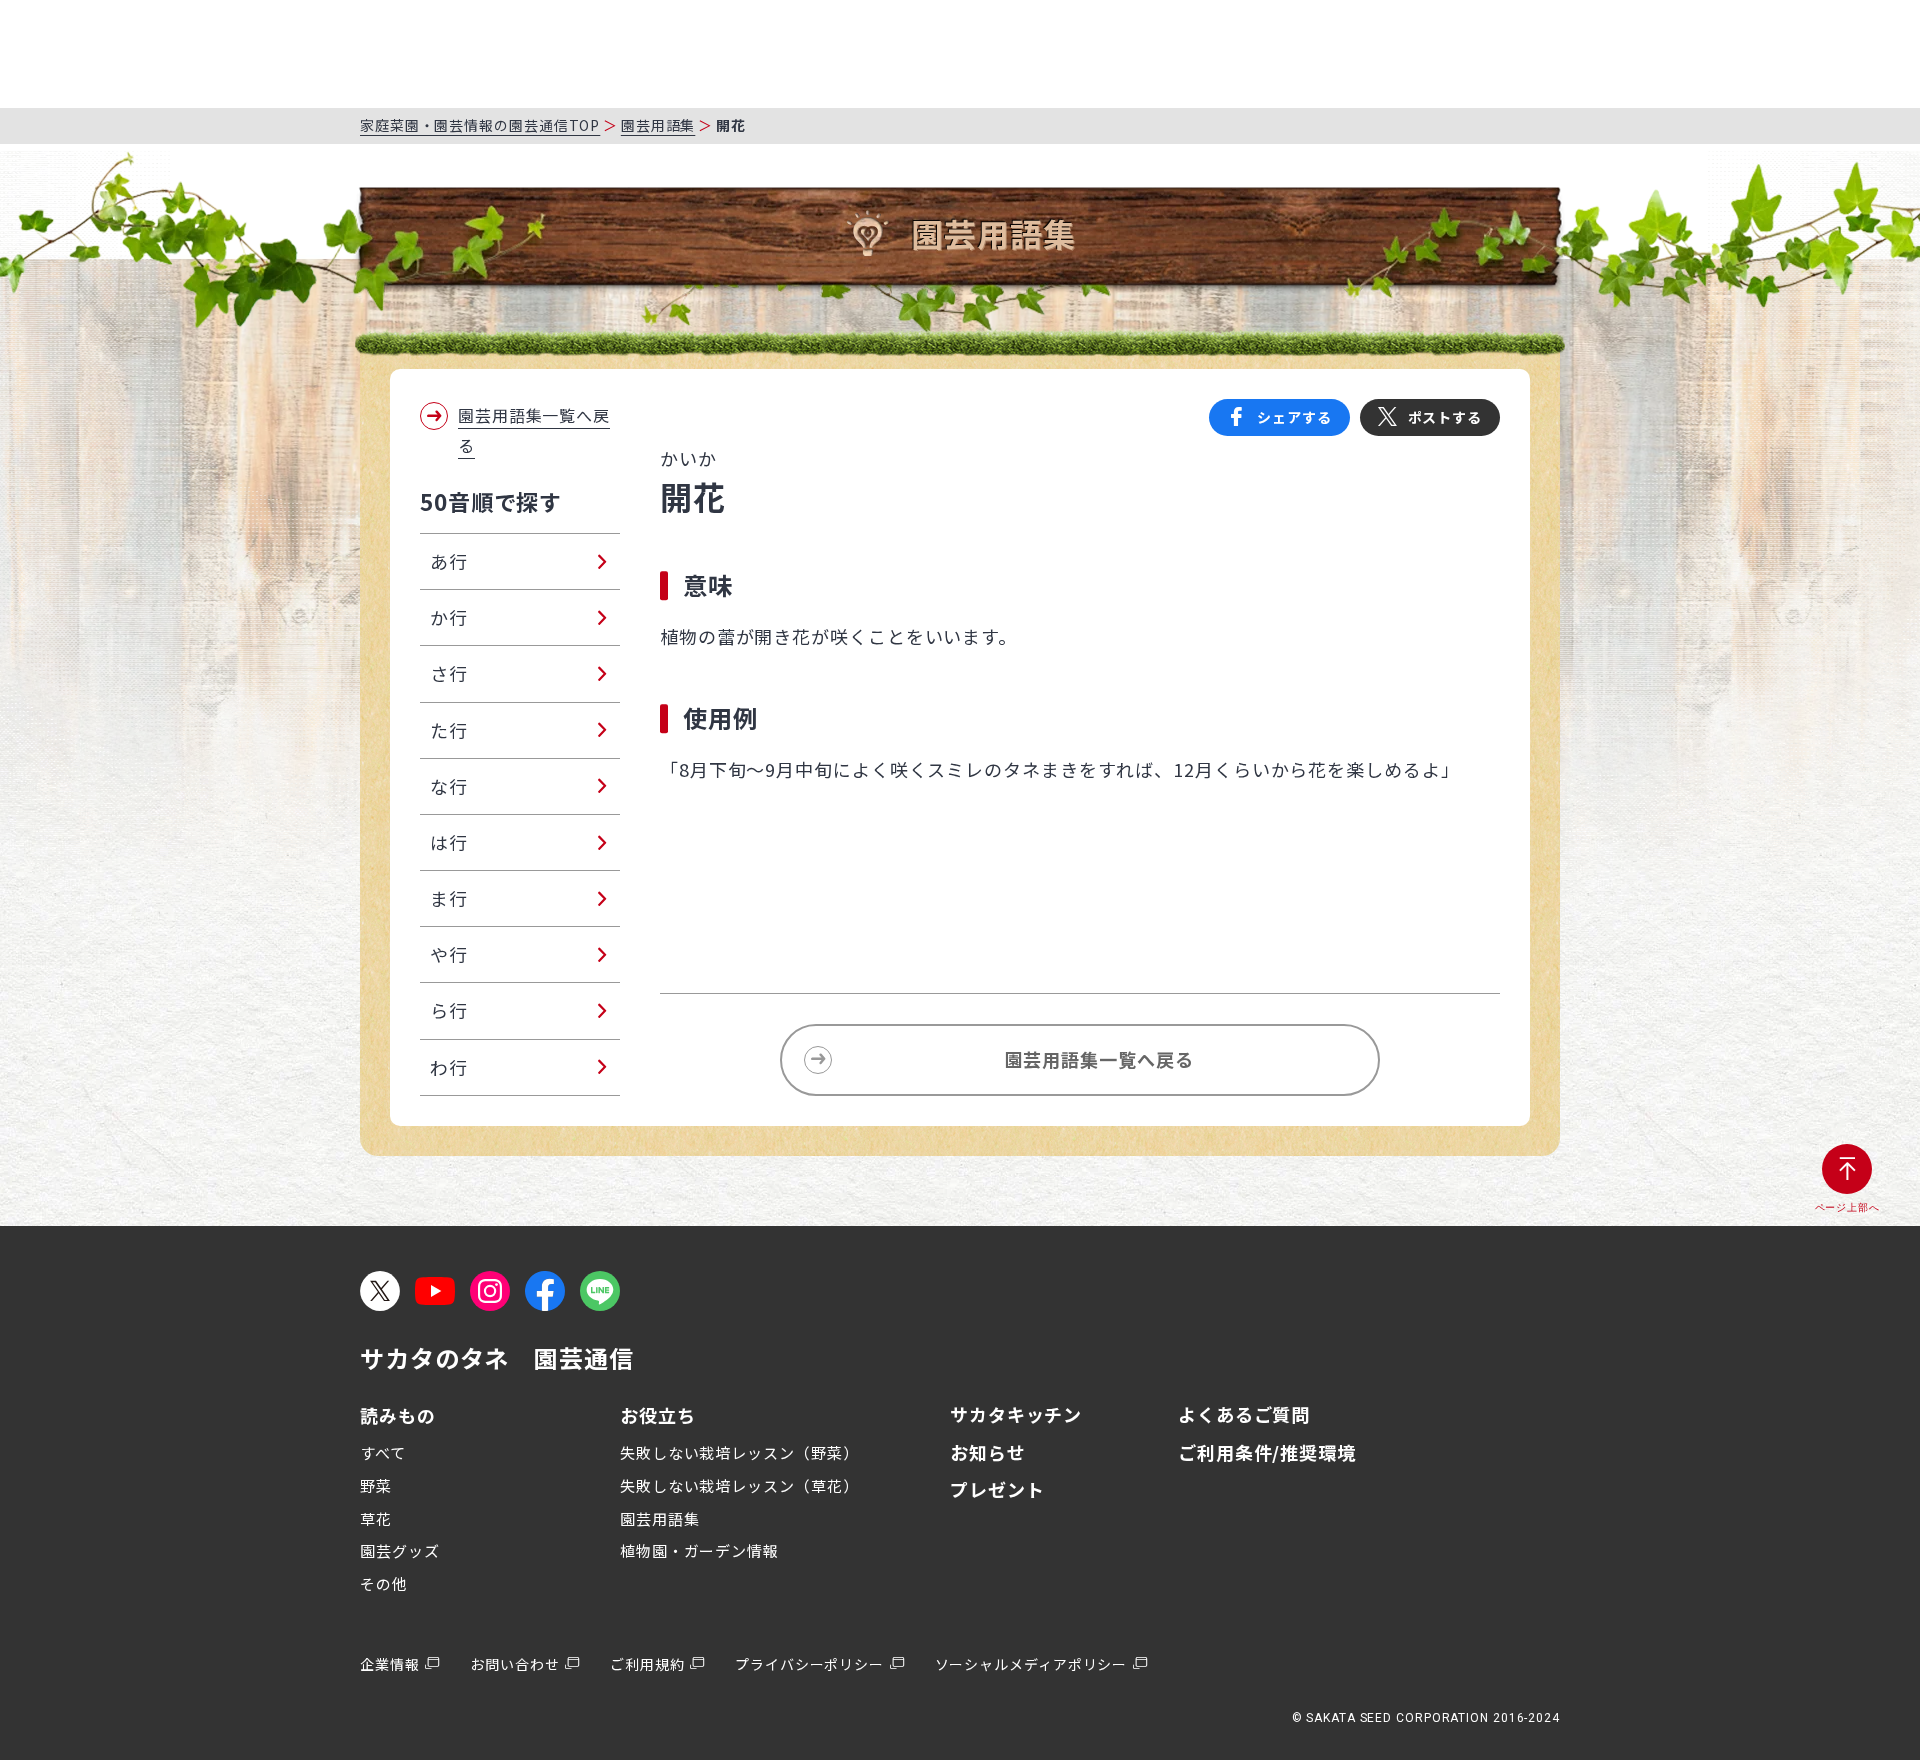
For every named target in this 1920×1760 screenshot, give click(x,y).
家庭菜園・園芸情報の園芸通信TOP (480, 125)
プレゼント (997, 1489)
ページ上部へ (1847, 1207)
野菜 (376, 1485)
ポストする (1445, 417)
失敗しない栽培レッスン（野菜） (739, 1452)
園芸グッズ (400, 1550)
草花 (376, 1518)
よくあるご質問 (1244, 1414)
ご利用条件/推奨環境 (1267, 1452)
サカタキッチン (1016, 1414)
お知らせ (988, 1452)
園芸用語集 (658, 125)
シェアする (1294, 417)
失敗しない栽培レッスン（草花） (739, 1485)
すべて (383, 1452)
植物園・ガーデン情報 (699, 1550)
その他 (384, 1583)
